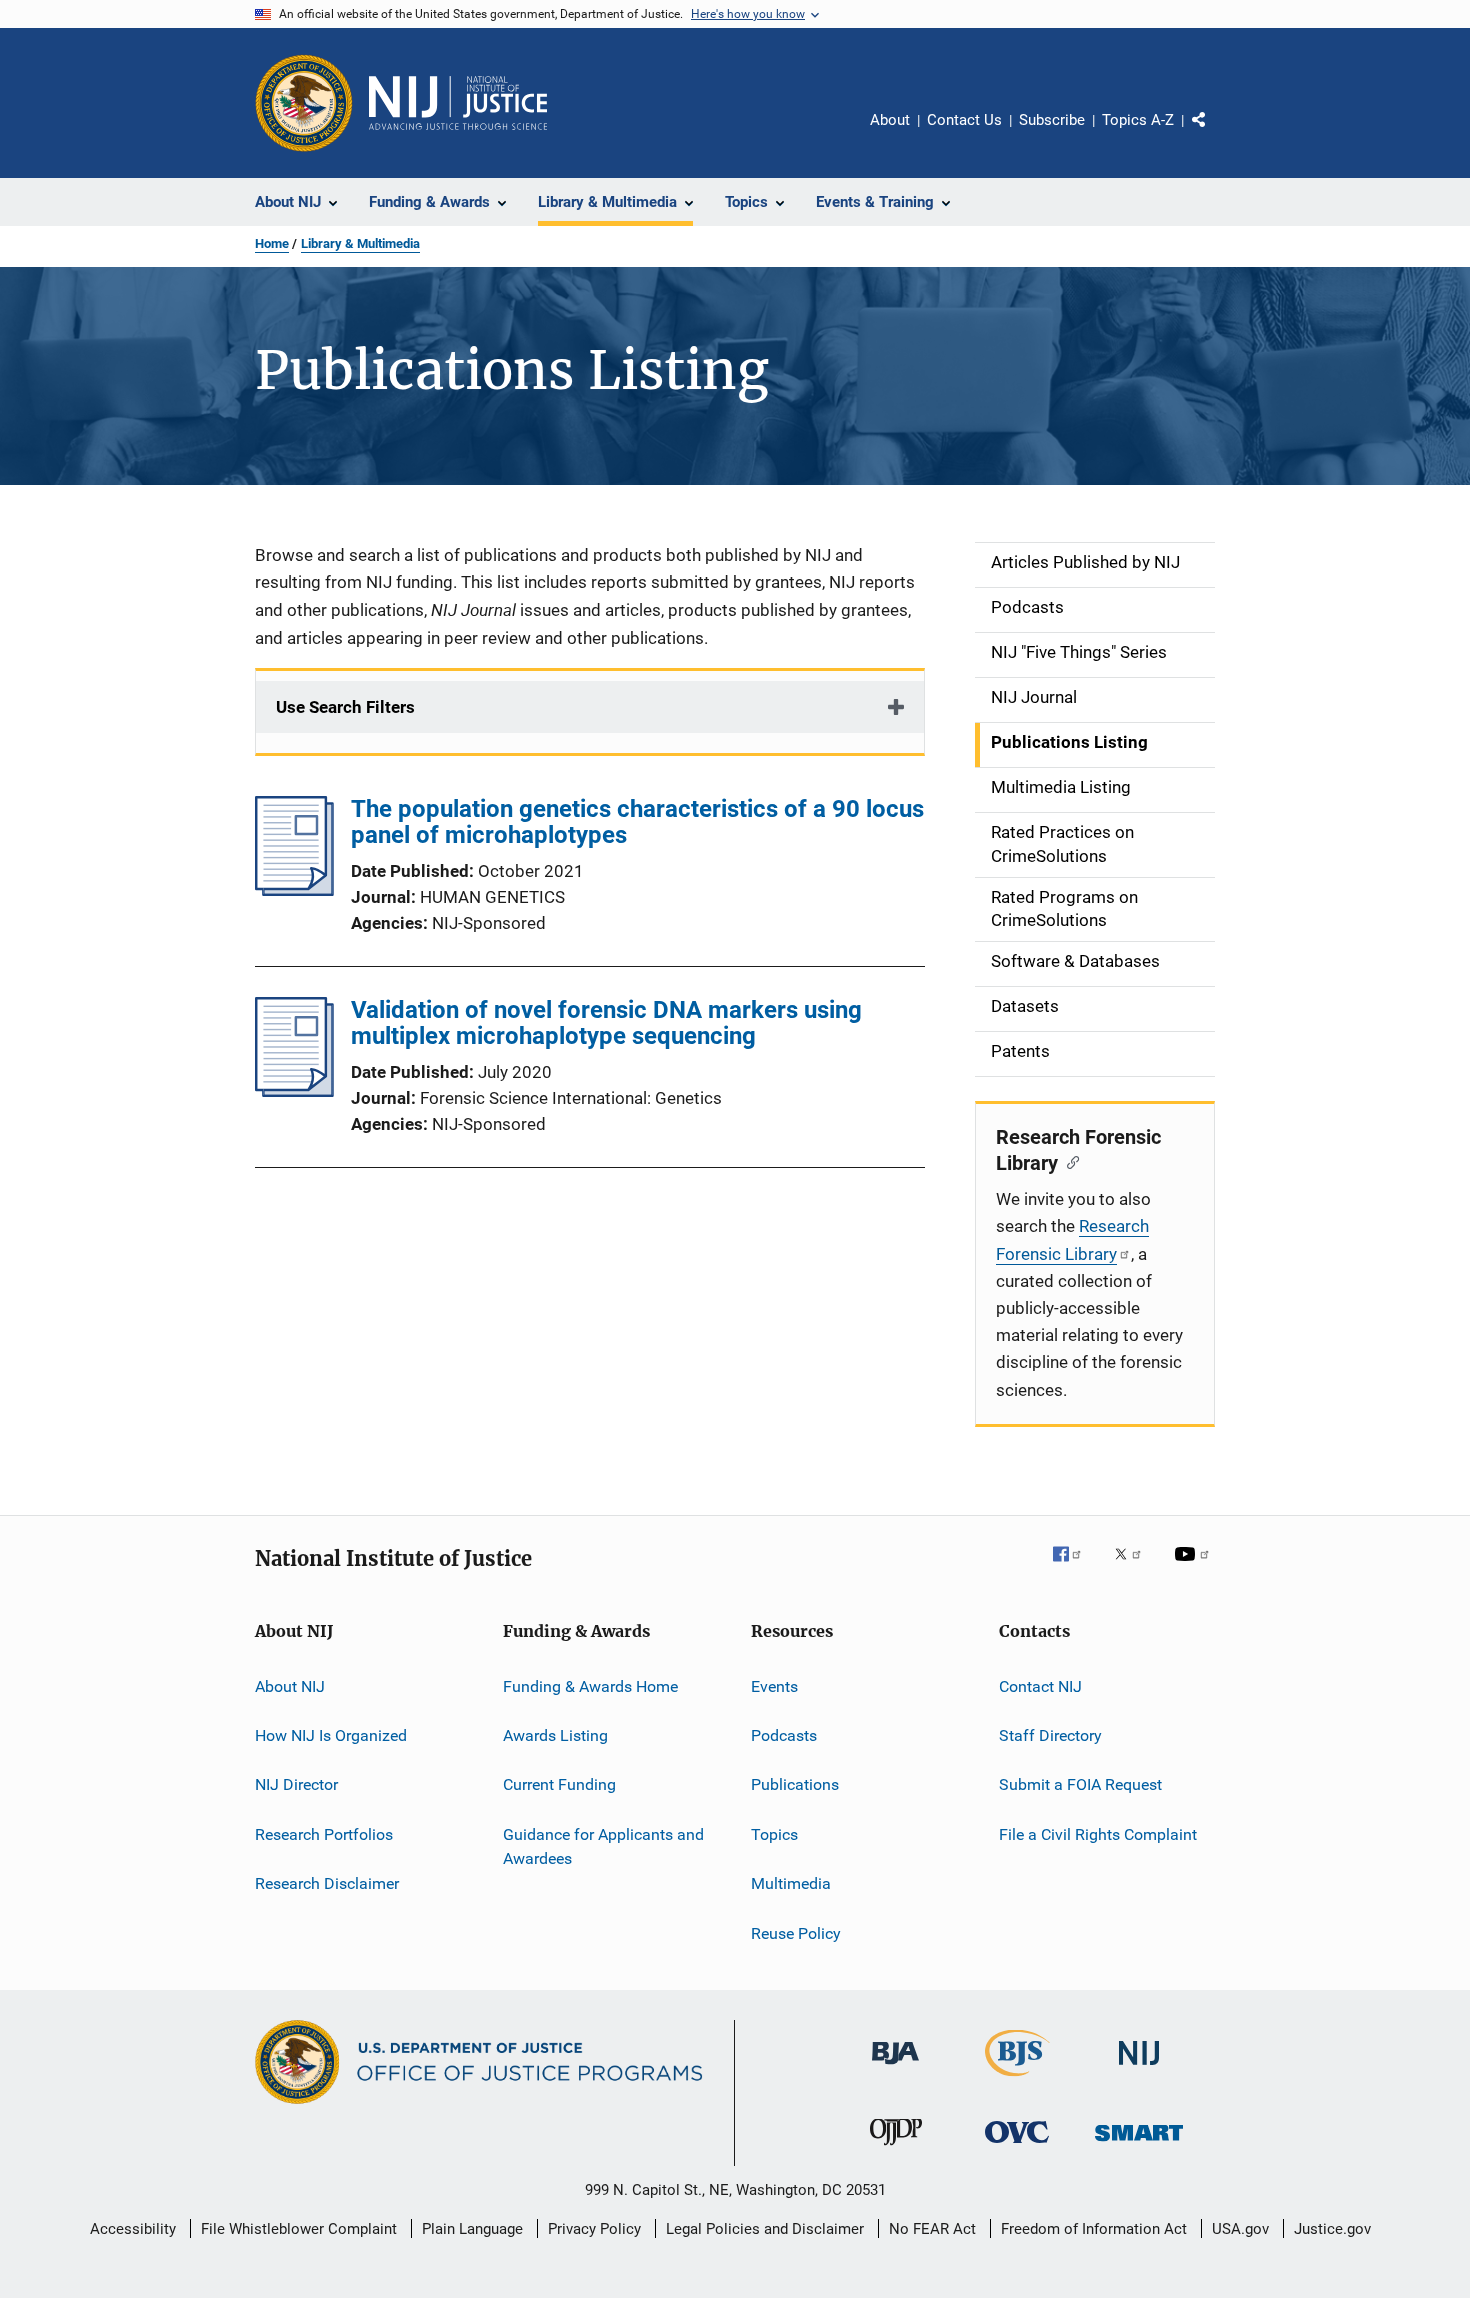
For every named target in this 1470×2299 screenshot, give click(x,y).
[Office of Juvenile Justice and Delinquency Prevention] (896, 2149)
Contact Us (964, 120)
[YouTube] (1195, 1568)
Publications (795, 1784)
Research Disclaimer (327, 1883)
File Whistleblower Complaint (299, 2229)
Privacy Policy (594, 2229)
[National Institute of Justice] (1139, 2068)
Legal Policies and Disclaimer (765, 2229)
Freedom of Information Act (1094, 2229)
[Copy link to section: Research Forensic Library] (1068, 1161)
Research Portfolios (324, 1834)
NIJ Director (296, 1784)
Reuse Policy (796, 1932)
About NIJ (290, 1686)
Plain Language (472, 2229)
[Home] (458, 103)
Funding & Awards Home (590, 1686)
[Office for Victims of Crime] (1017, 2146)
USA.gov (1240, 2229)
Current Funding (559, 1784)
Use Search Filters (345, 707)
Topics (774, 1834)
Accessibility (133, 2229)
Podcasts (784, 1735)
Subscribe (1052, 120)
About (890, 120)
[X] (1135, 1568)
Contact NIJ (1040, 1686)
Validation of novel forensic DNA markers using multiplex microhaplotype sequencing (606, 1023)
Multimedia (791, 1883)
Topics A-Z (1138, 120)
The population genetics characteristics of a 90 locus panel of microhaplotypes (637, 822)
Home (272, 243)
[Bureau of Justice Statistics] (1017, 2080)
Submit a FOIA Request (1080, 1784)
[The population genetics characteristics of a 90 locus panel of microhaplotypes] (294, 890)
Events (774, 1686)
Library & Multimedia (360, 243)
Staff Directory (1050, 1735)
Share (1215, 134)
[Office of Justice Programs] (304, 103)
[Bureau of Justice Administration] (895, 2068)
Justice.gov (1332, 2229)
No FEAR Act (932, 2229)
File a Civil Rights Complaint (1098, 1834)
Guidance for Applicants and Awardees (603, 1846)
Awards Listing (555, 1735)
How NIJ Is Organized (331, 1735)
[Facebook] (1075, 1568)
